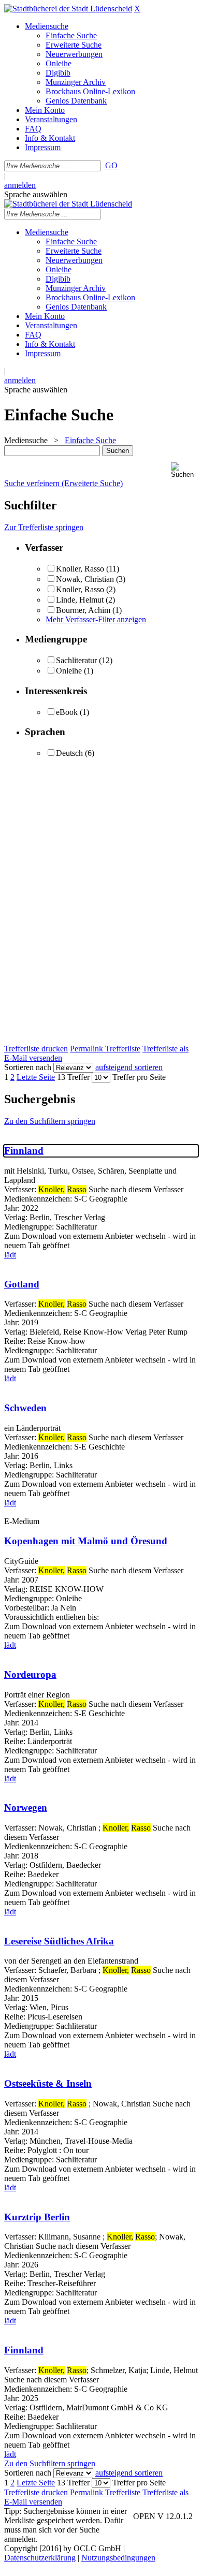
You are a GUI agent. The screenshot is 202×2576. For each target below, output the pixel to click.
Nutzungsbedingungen (118, 2558)
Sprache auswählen (36, 194)
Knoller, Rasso (80, 569)
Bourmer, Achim (84, 610)
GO (111, 165)
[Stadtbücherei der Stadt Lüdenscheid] (68, 9)
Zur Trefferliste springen (44, 527)
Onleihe (69, 671)
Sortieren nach (28, 1067)
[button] (184, 470)
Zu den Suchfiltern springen (50, 1121)
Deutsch (69, 753)
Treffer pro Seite (139, 1077)
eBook (67, 712)
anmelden (20, 185)
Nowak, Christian (85, 579)
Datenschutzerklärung (40, 2558)
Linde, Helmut (80, 600)
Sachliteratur (76, 660)
